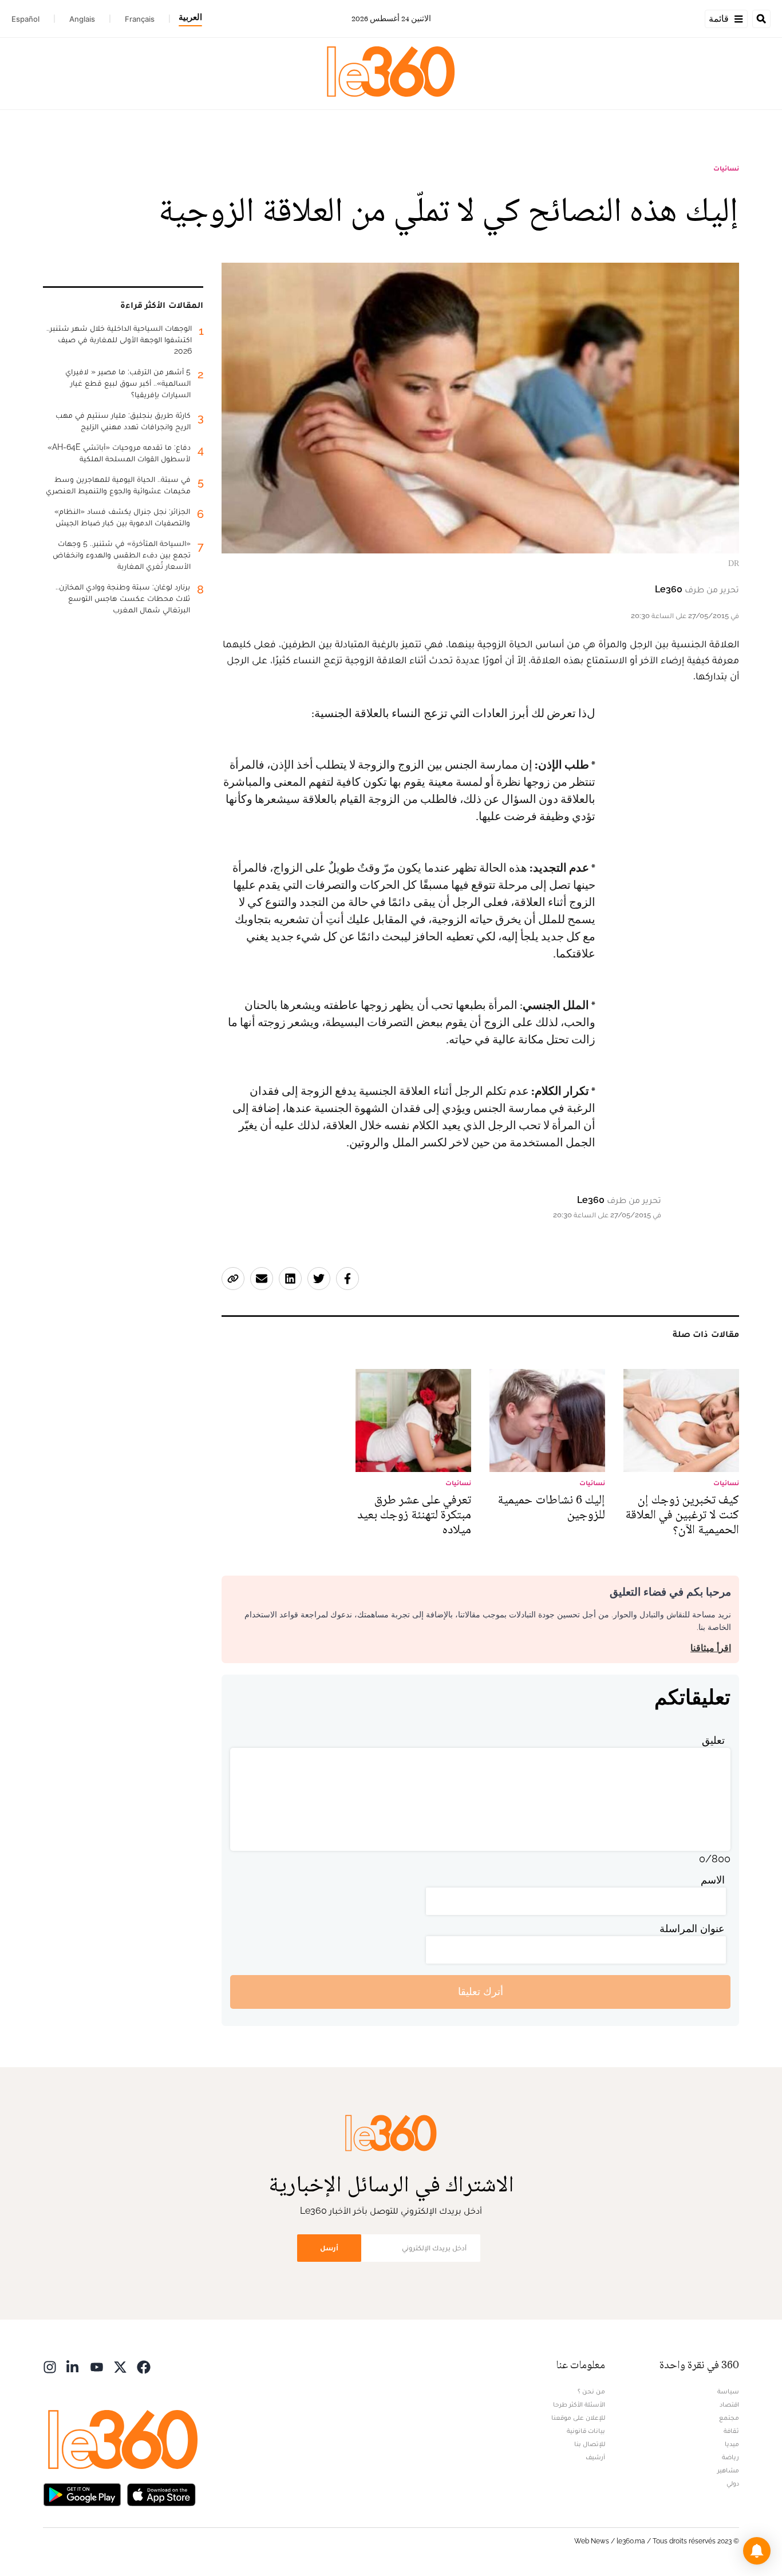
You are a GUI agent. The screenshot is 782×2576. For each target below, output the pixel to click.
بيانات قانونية (586, 2431)
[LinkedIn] (73, 2366)
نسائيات (726, 168)
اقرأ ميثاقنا (711, 1648)
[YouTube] (97, 2366)
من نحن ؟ (591, 2391)
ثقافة (731, 2431)
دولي (733, 2483)
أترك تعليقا (481, 1991)
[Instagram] (50, 2366)
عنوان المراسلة (692, 1928)
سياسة (728, 2391)
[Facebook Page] (144, 2366)
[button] (757, 2551)
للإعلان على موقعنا (578, 2417)
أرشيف (595, 2457)
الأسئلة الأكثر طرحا (579, 2404)
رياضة (730, 2457)
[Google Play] (82, 2494)
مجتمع (729, 2417)
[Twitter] (120, 2366)
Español (25, 19)
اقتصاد (729, 2404)
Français (140, 19)
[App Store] (161, 2494)
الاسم (713, 1880)
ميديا (732, 2444)
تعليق (713, 1740)
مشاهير (728, 2470)
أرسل (329, 2248)
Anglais (82, 19)
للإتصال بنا (590, 2444)
